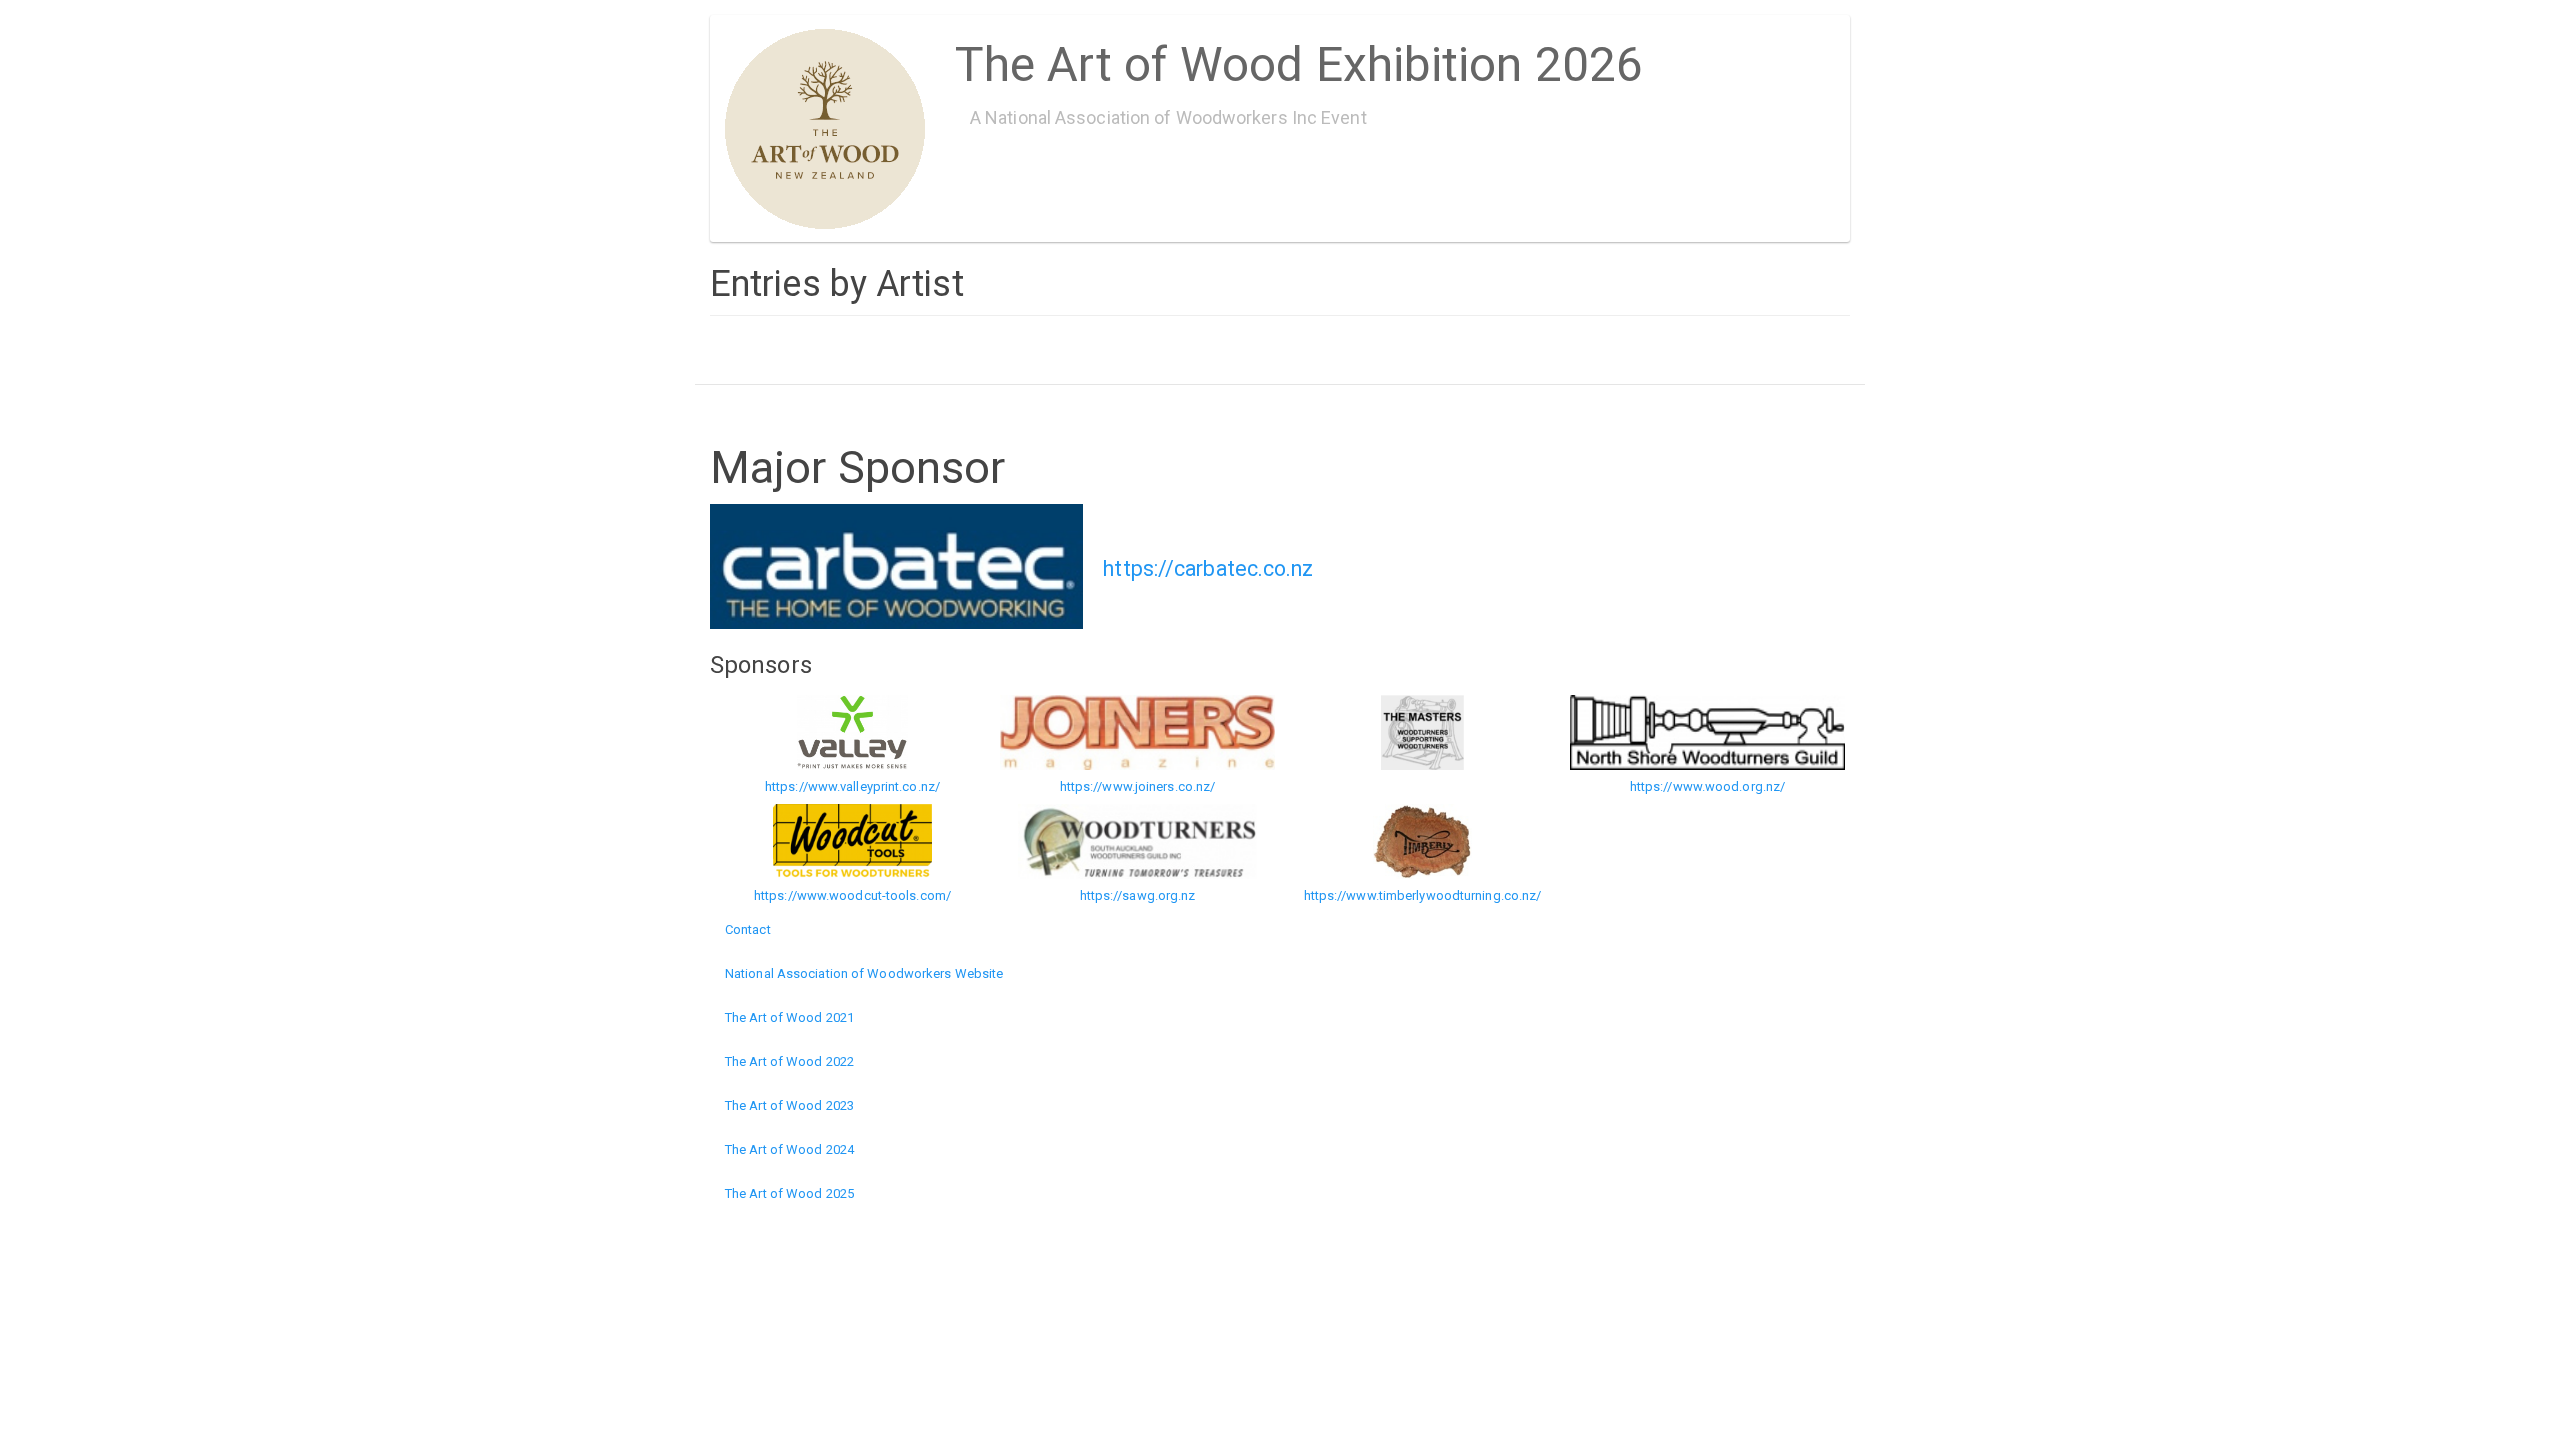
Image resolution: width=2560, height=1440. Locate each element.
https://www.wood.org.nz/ (1707, 786)
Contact (748, 929)
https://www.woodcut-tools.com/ (852, 895)
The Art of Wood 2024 (789, 1149)
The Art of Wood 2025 (789, 1193)
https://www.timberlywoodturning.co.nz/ (1423, 895)
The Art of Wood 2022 (789, 1061)
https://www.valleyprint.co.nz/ (852, 786)
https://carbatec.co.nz (1208, 568)
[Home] (832, 129)
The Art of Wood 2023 (789, 1105)
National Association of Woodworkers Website (864, 973)
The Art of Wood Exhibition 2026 (1299, 57)
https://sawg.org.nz (1138, 895)
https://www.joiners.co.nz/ (1138, 786)
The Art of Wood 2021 (789, 1017)
